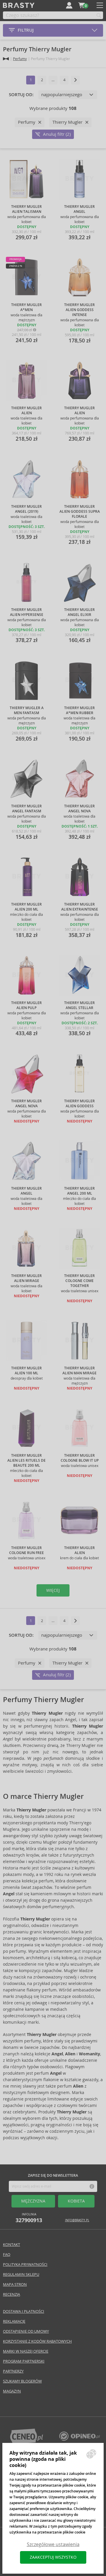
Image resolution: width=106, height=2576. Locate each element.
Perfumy (20, 59)
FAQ (7, 2255)
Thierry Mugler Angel (79, 209)
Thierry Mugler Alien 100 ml (26, 1371)
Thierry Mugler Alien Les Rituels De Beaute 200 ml (26, 1461)
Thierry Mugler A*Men (26, 307)
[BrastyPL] (79, 2439)
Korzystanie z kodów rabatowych (37, 2341)
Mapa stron (15, 2284)
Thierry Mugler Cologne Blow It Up (80, 1458)
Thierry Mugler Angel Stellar (79, 1005)
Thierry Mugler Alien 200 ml (26, 907)
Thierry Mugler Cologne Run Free (26, 1550)
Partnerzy (13, 2371)
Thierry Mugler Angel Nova (79, 809)
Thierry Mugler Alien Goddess (79, 1104)
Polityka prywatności (25, 2265)
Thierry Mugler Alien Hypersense (27, 612)
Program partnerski (24, 2361)
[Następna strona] (75, 80)
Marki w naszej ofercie (26, 2351)
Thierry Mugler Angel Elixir (79, 612)
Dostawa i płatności (24, 2311)
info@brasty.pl (77, 2220)
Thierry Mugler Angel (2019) (26, 509)
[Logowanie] (69, 5)
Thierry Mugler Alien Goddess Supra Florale (80, 512)
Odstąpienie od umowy (26, 2331)
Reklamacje (14, 2321)
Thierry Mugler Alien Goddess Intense (79, 310)
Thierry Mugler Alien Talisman (26, 209)
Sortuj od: (21, 95)
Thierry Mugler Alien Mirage (26, 1278)
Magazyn (12, 2391)
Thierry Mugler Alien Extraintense (80, 907)
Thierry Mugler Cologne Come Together (79, 1281)
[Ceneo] (26, 2442)
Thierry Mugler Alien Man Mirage (79, 1371)
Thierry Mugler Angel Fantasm (26, 809)
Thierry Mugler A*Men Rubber (79, 710)
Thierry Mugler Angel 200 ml (79, 1191)
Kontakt (11, 2245)
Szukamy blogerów (22, 2381)
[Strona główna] (6, 59)
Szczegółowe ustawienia (53, 2544)
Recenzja (11, 2294)
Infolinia (29, 2218)
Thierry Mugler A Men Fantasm (27, 710)
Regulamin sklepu (21, 2274)
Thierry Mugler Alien (26, 411)
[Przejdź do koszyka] (82, 5)
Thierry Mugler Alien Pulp (26, 1005)
